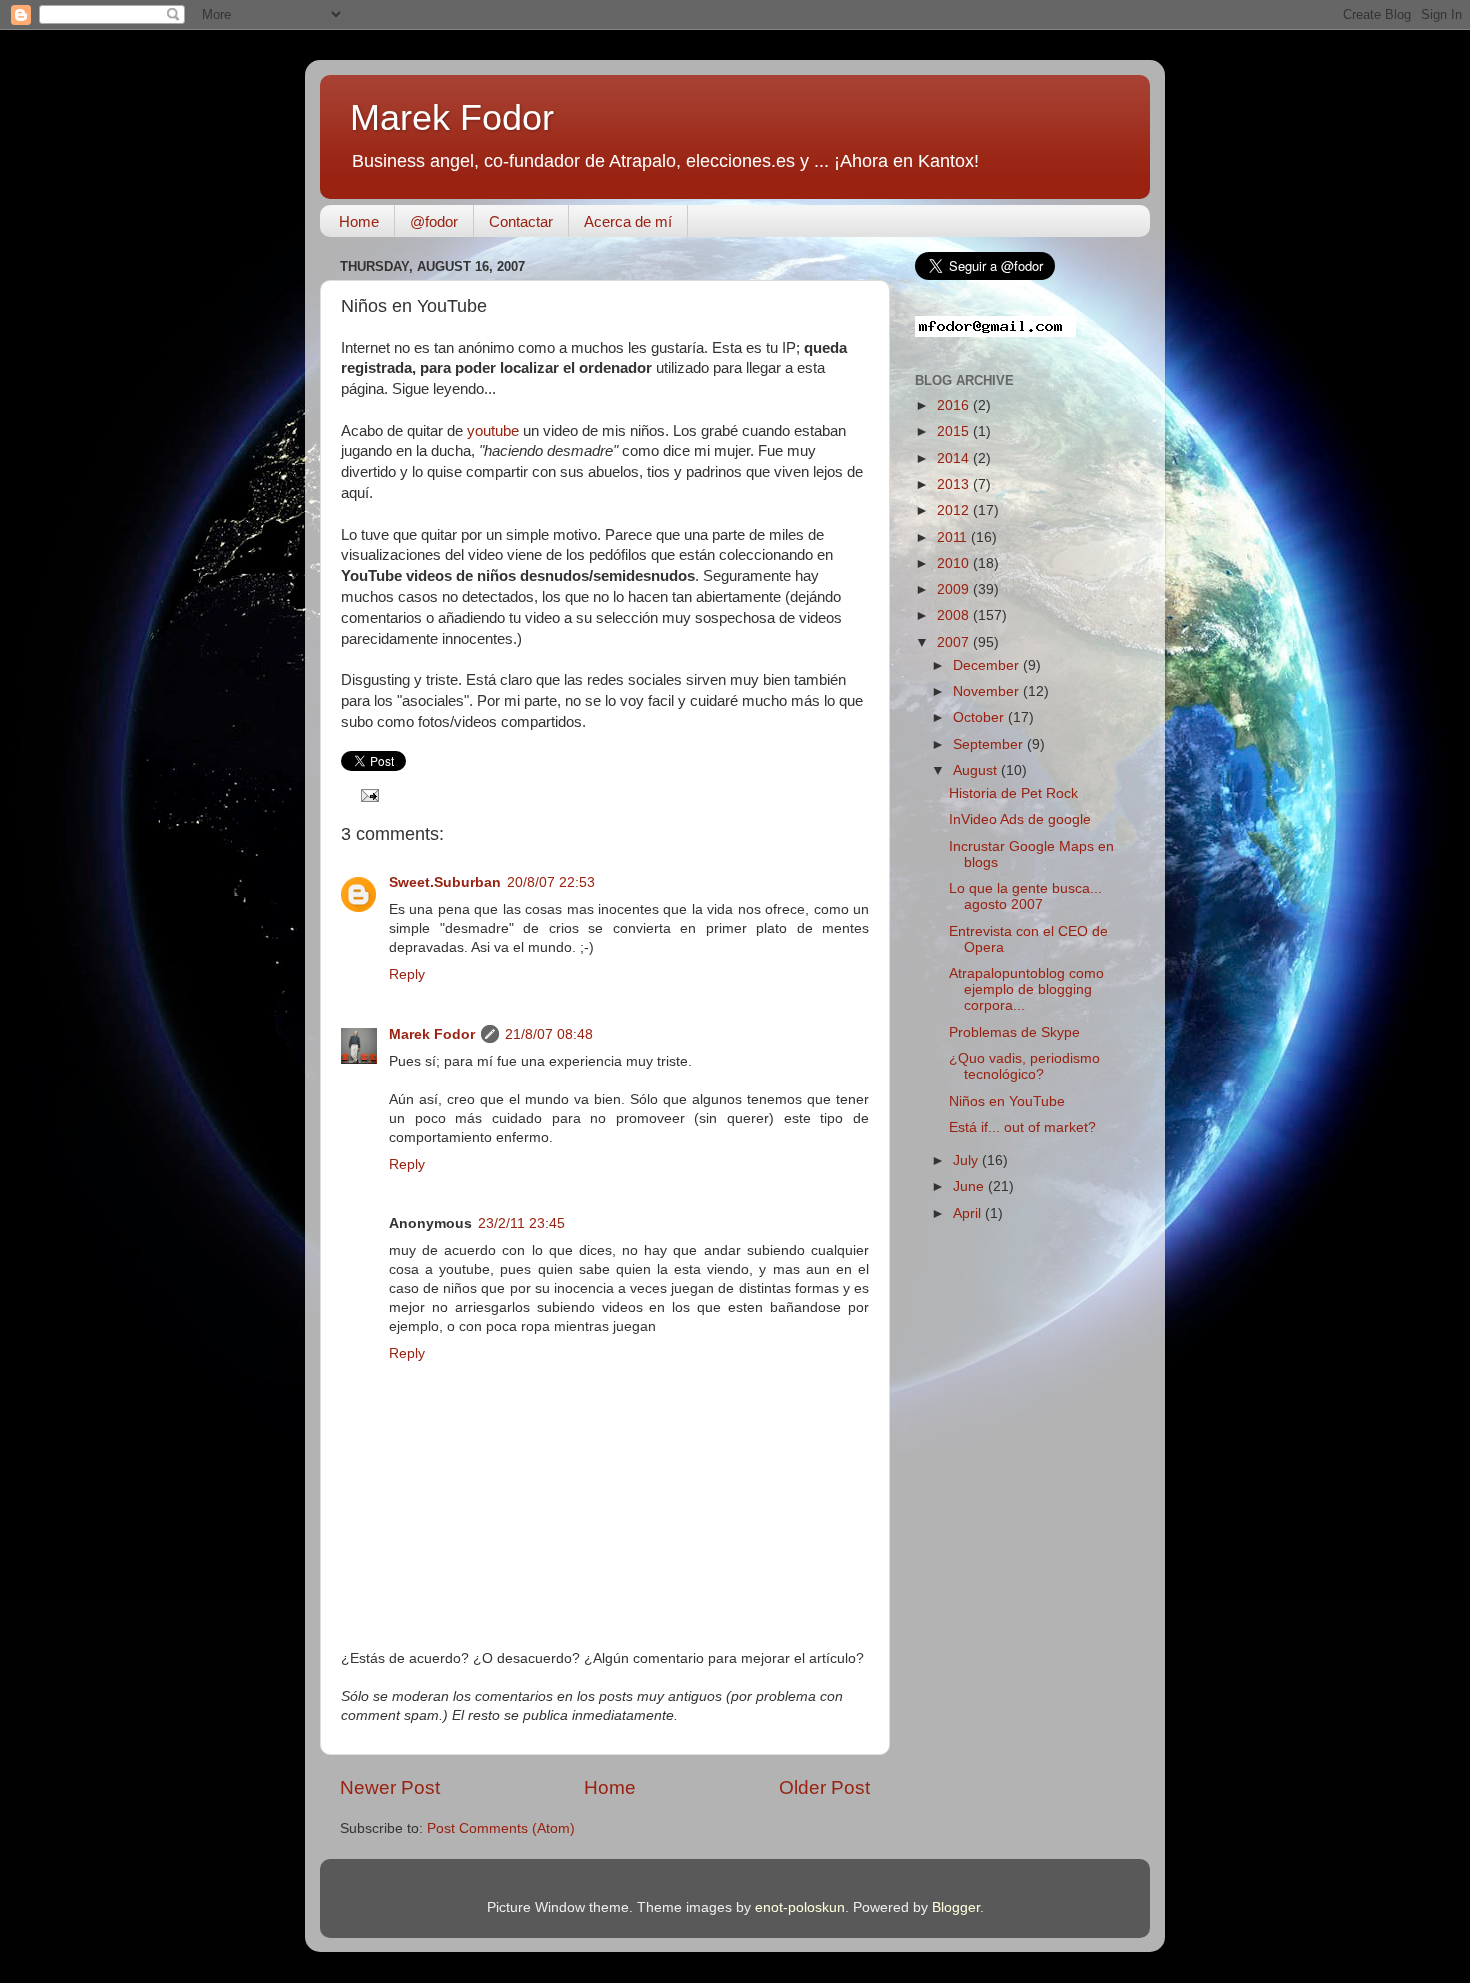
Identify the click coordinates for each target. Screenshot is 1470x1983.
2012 (955, 510)
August (977, 770)
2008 (955, 615)
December (988, 665)
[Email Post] (367, 794)
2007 (955, 642)
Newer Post (390, 1787)
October (980, 717)
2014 (955, 458)
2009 (955, 589)
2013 (955, 484)
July (967, 1160)
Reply (407, 974)
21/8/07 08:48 (549, 1034)
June (970, 1186)
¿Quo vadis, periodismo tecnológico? (1024, 1066)
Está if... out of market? (1022, 1127)
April (969, 1213)
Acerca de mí (628, 221)
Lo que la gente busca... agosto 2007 (1025, 896)
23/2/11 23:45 (521, 1223)
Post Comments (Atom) (501, 1828)
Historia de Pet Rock (1013, 793)
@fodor (434, 221)
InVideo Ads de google (1020, 819)
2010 (955, 563)
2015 (955, 431)
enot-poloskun (800, 1907)
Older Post (824, 1787)
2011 (954, 537)
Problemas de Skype (1014, 1032)
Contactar (521, 221)
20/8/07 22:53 (551, 882)
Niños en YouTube (1007, 1101)
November (988, 691)
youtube (493, 431)
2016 (955, 405)
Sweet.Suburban (445, 882)
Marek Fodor (452, 117)
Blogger (956, 1907)
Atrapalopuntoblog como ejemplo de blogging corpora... (1026, 989)
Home (359, 221)
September (990, 744)
